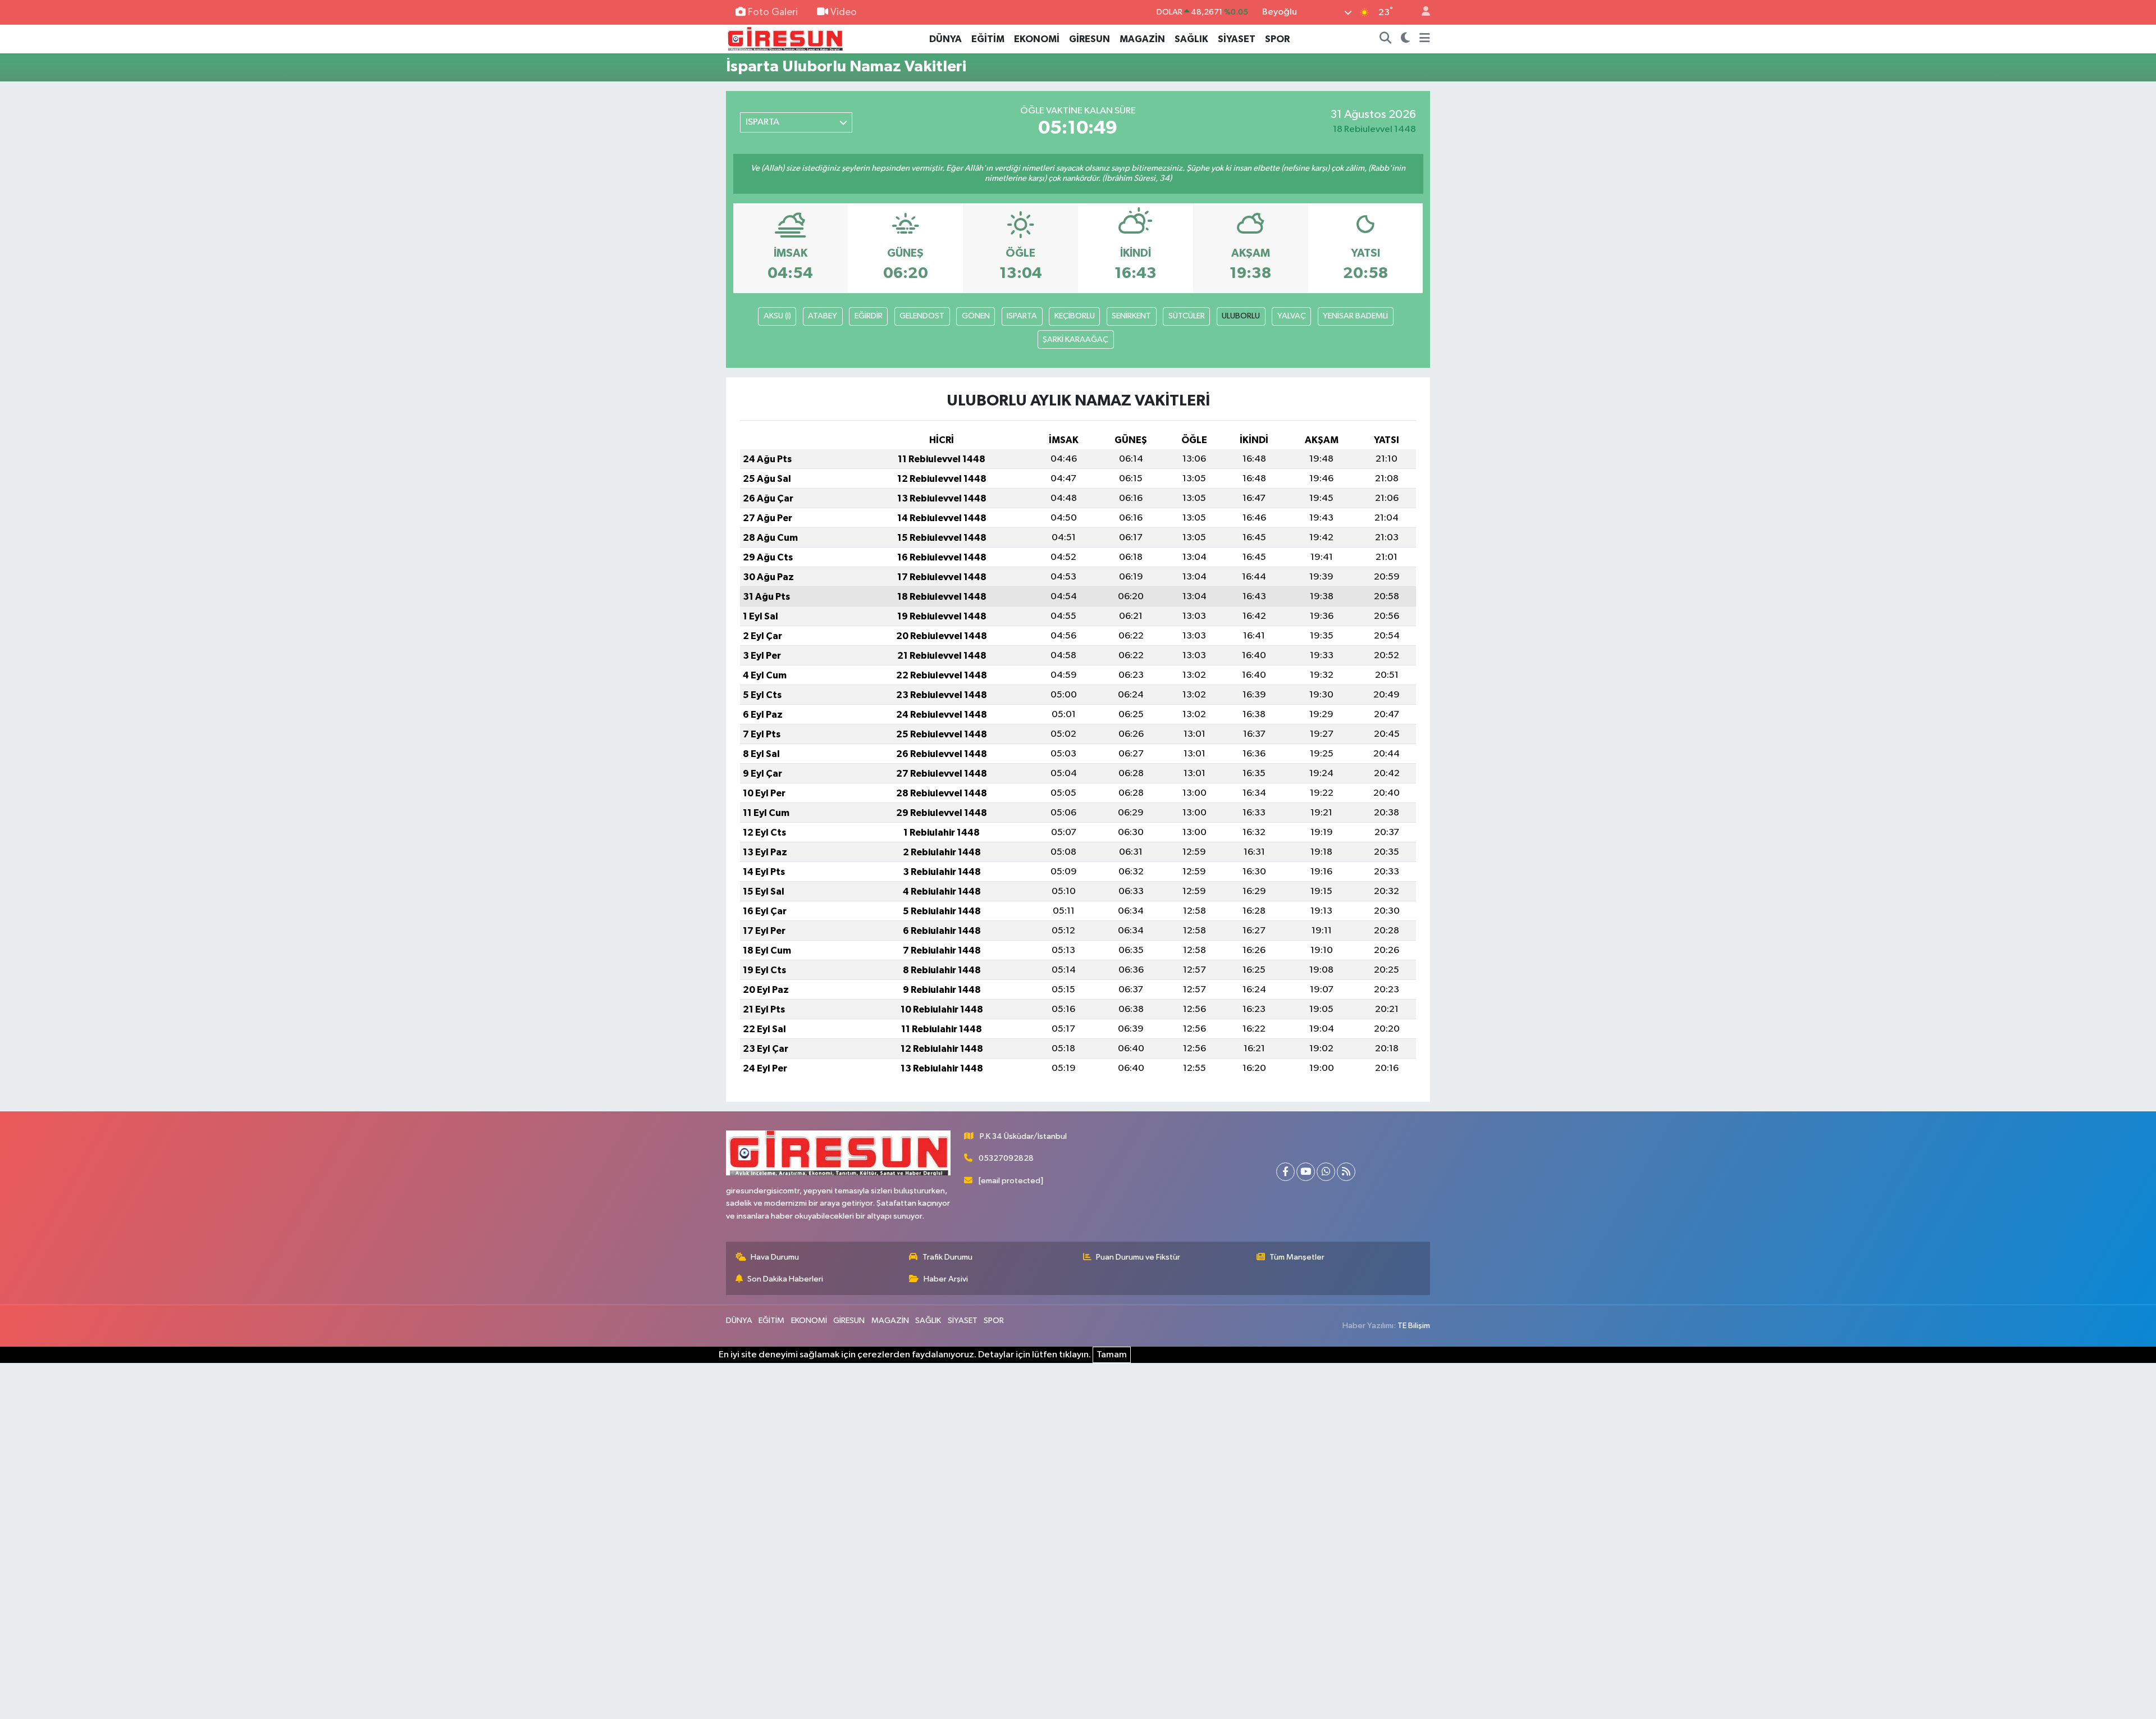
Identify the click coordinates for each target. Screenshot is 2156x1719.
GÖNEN (976, 316)
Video (844, 12)
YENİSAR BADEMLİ (1355, 316)
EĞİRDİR (869, 316)
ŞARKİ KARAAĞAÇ (1075, 339)
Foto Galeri (773, 12)
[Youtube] (1306, 1172)
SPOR (1277, 39)
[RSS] (1346, 1172)
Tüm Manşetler (1297, 1257)
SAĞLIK (1191, 39)
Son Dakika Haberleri (785, 1279)
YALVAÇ (1292, 316)
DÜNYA (945, 39)
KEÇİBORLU (1075, 316)
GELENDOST (922, 316)
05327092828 (1006, 1158)
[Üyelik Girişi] (1421, 13)
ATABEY (823, 316)
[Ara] (1386, 39)
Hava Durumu (775, 1257)
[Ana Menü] (1425, 39)
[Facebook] (1285, 1172)
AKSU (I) (777, 316)
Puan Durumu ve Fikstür (1138, 1257)
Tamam (1112, 1355)
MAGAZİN (1142, 39)
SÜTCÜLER (1187, 316)
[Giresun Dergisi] (785, 38)
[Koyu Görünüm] (1406, 39)
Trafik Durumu (947, 1257)
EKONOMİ (1037, 39)
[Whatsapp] (1326, 1172)
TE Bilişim (1414, 1326)
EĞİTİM (988, 39)
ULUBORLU (1241, 316)
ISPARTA (1022, 316)
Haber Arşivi (946, 1279)
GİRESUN (1090, 39)
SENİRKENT (1131, 316)
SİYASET (1237, 39)
